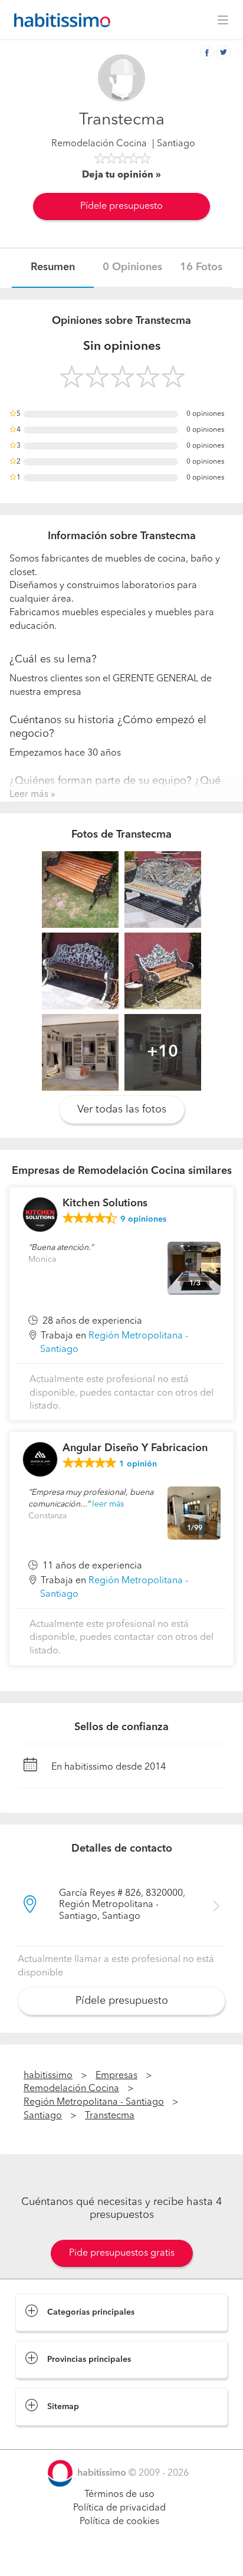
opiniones (143, 1219)
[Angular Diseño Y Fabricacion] (40, 1459)
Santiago (43, 2116)
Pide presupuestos (121, 2556)
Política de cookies (119, 2522)
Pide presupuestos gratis (122, 2253)
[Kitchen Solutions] (40, 1215)
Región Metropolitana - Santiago (94, 2102)
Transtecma (110, 2116)
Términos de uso (119, 2495)
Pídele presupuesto (121, 206)
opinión (138, 1464)
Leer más (29, 795)
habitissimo (48, 2076)
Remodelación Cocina (99, 144)
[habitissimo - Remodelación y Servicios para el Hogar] (59, 20)
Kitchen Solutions (105, 1203)
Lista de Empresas (54, 2437)
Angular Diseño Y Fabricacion (135, 1448)
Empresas (116, 2076)
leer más (108, 1504)
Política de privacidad (119, 2508)
